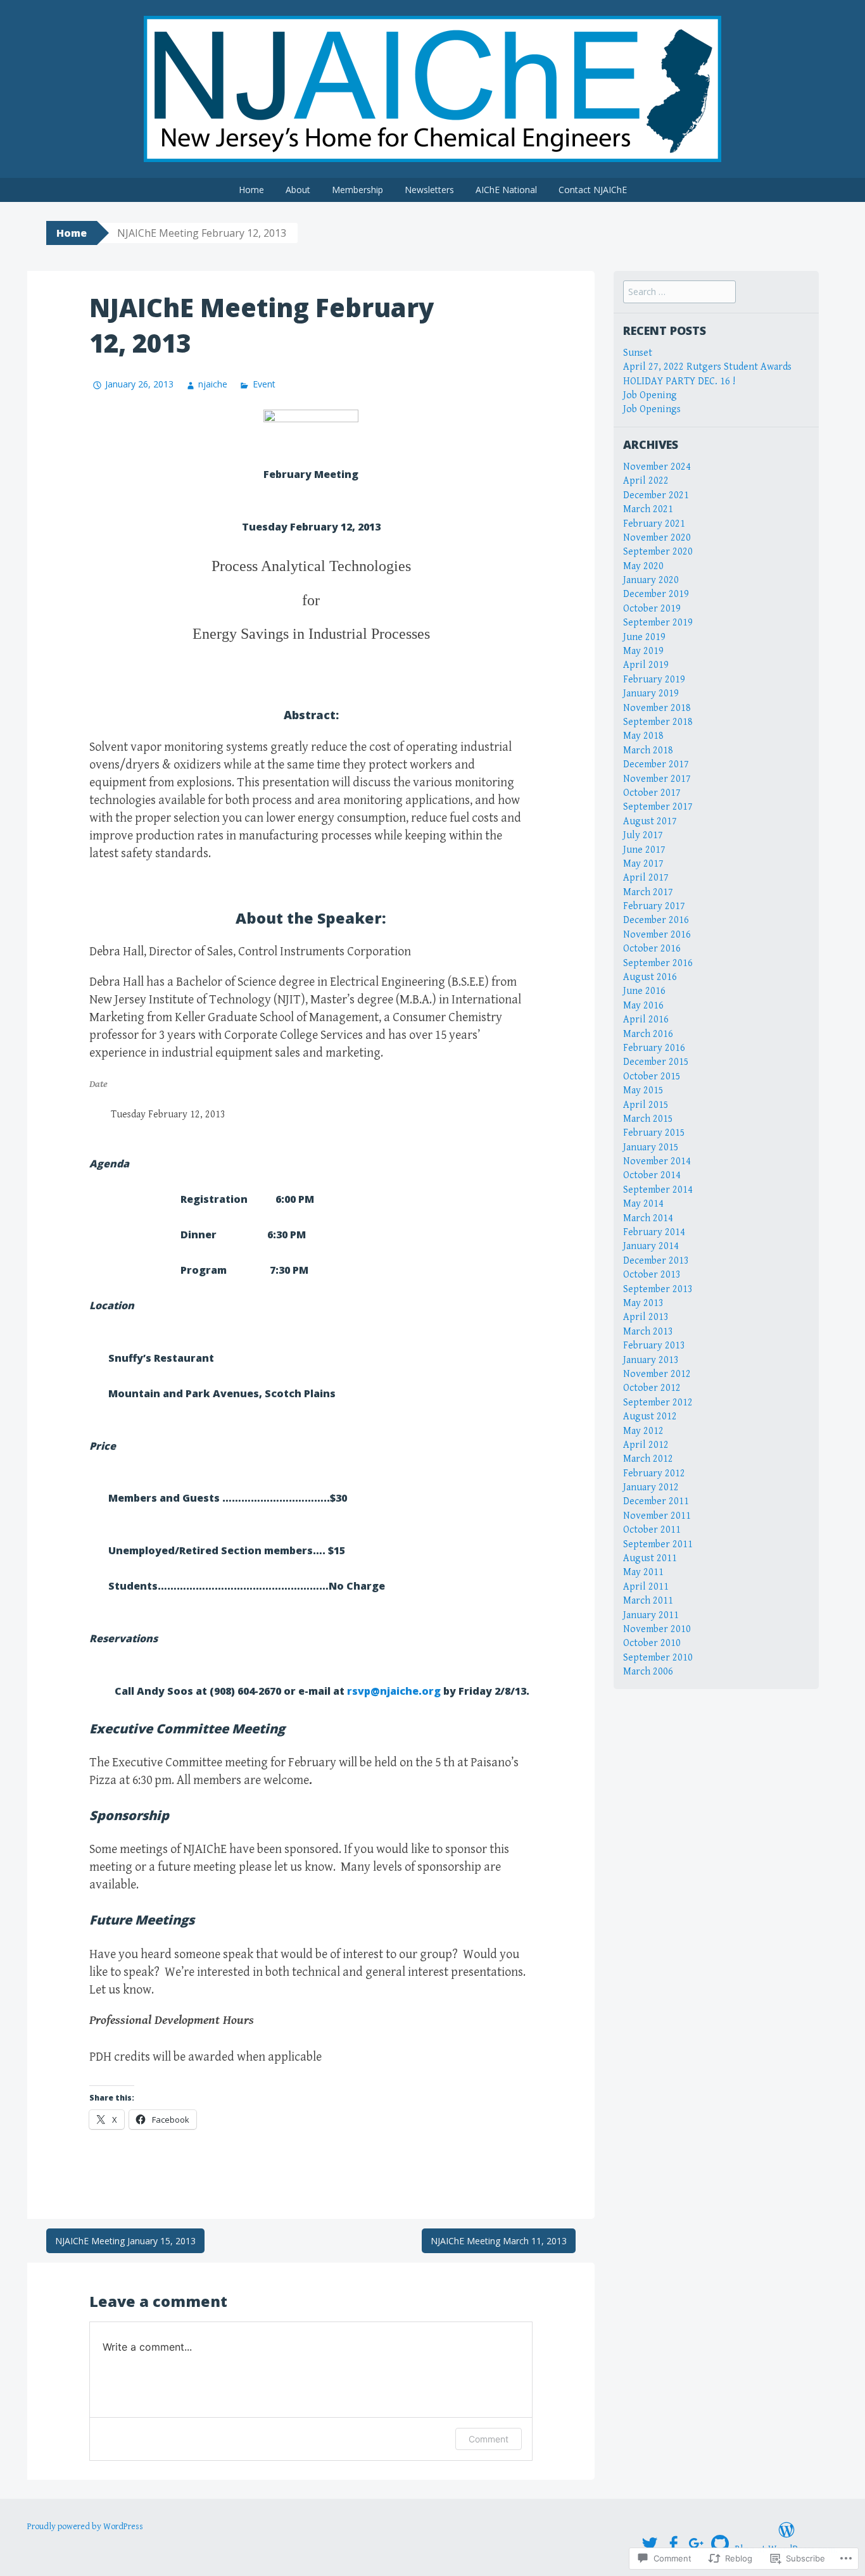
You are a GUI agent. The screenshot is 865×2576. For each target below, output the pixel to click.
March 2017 (648, 892)
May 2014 (643, 1204)
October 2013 (652, 1275)
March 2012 (648, 1459)
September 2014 (658, 1190)
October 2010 (652, 1643)
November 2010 (657, 1629)
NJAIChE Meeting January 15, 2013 (125, 2241)
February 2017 (654, 906)
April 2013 (646, 1317)
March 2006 (648, 1672)
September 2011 (658, 1544)
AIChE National (506, 190)
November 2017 (657, 779)
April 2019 (646, 665)
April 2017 (646, 878)
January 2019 (651, 694)
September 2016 (658, 963)
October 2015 (652, 1077)
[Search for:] (679, 292)
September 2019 (658, 623)
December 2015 (656, 1062)
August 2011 (650, 1558)
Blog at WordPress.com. (786, 2550)
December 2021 (656, 495)
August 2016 (650, 977)
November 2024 (657, 467)
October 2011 (652, 1530)
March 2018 (648, 751)
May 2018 (643, 736)
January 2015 (651, 1147)
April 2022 (646, 481)
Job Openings (652, 409)
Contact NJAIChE (593, 190)
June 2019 (644, 637)
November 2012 (657, 1374)
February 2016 (654, 1048)
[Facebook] (673, 2544)
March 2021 (648, 509)
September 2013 (658, 1289)
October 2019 (652, 609)
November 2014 (657, 1161)
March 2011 (648, 1601)
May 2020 (643, 566)
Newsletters (429, 190)
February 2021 (654, 524)
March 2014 (648, 1218)
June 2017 (644, 850)
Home (251, 190)
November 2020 (657, 538)
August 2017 (650, 821)
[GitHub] (720, 2544)
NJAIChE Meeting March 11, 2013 (499, 2241)
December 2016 (656, 920)
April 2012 (646, 1445)
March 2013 (648, 1332)
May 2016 (643, 1006)
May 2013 (643, 1303)
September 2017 (658, 807)
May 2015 (643, 1090)
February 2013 (654, 1346)
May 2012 (643, 1431)
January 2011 (651, 1615)
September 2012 (658, 1403)
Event (264, 384)
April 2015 (646, 1105)
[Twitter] (650, 2544)
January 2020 (651, 580)
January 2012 (651, 1487)
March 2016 (648, 1034)
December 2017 (656, 764)
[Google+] (697, 2544)
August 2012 (650, 1417)
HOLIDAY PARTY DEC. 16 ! (679, 381)
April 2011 (646, 1587)
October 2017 (652, 793)
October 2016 (652, 949)
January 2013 (651, 1360)
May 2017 (643, 864)
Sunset (638, 353)
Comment (489, 2439)
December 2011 (656, 1501)
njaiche (213, 384)
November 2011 (657, 1516)
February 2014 (654, 1232)
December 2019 (656, 594)
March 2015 (648, 1119)
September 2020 (658, 552)
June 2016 (644, 991)
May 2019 (643, 651)
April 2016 (646, 1020)
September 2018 (658, 722)
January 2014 (651, 1246)
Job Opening (650, 395)
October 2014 (652, 1175)
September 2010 (658, 1658)
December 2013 (656, 1261)
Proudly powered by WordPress (85, 2527)
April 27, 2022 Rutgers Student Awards (707, 367)
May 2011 (643, 1572)
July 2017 (643, 835)
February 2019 (654, 680)
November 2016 (657, 935)
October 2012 (652, 1388)
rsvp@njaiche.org (394, 1691)
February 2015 (654, 1133)
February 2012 (654, 1473)
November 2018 (657, 708)
